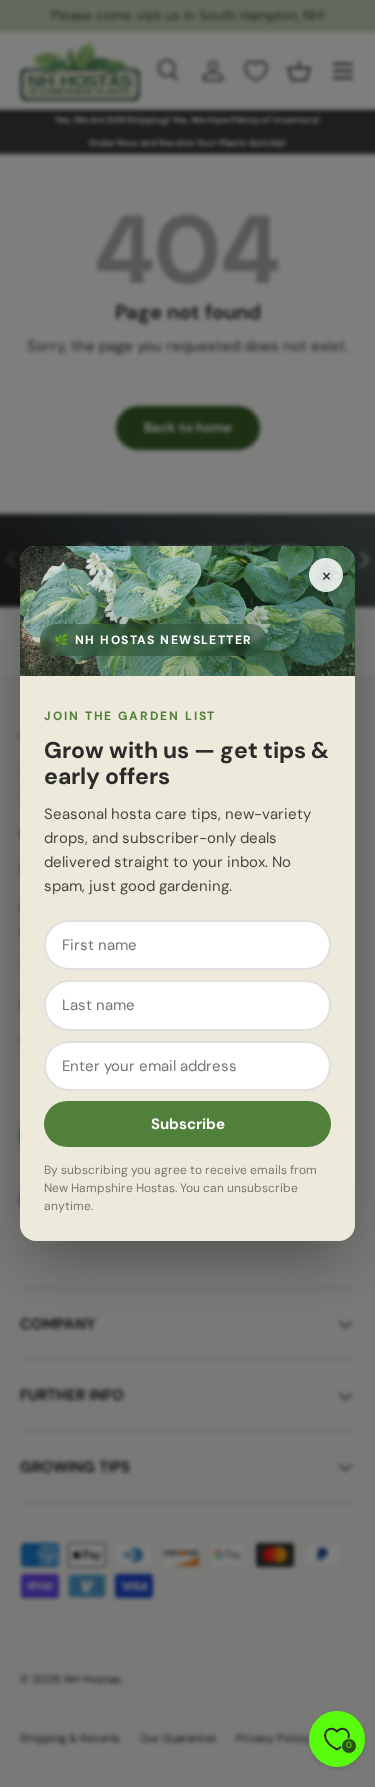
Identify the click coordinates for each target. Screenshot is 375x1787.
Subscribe (188, 1124)
